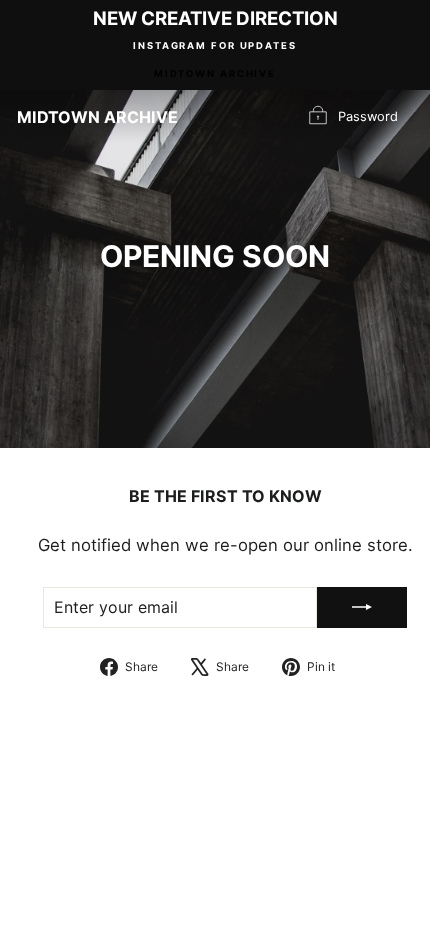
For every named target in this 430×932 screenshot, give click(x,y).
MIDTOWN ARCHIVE (215, 73)
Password (368, 115)
